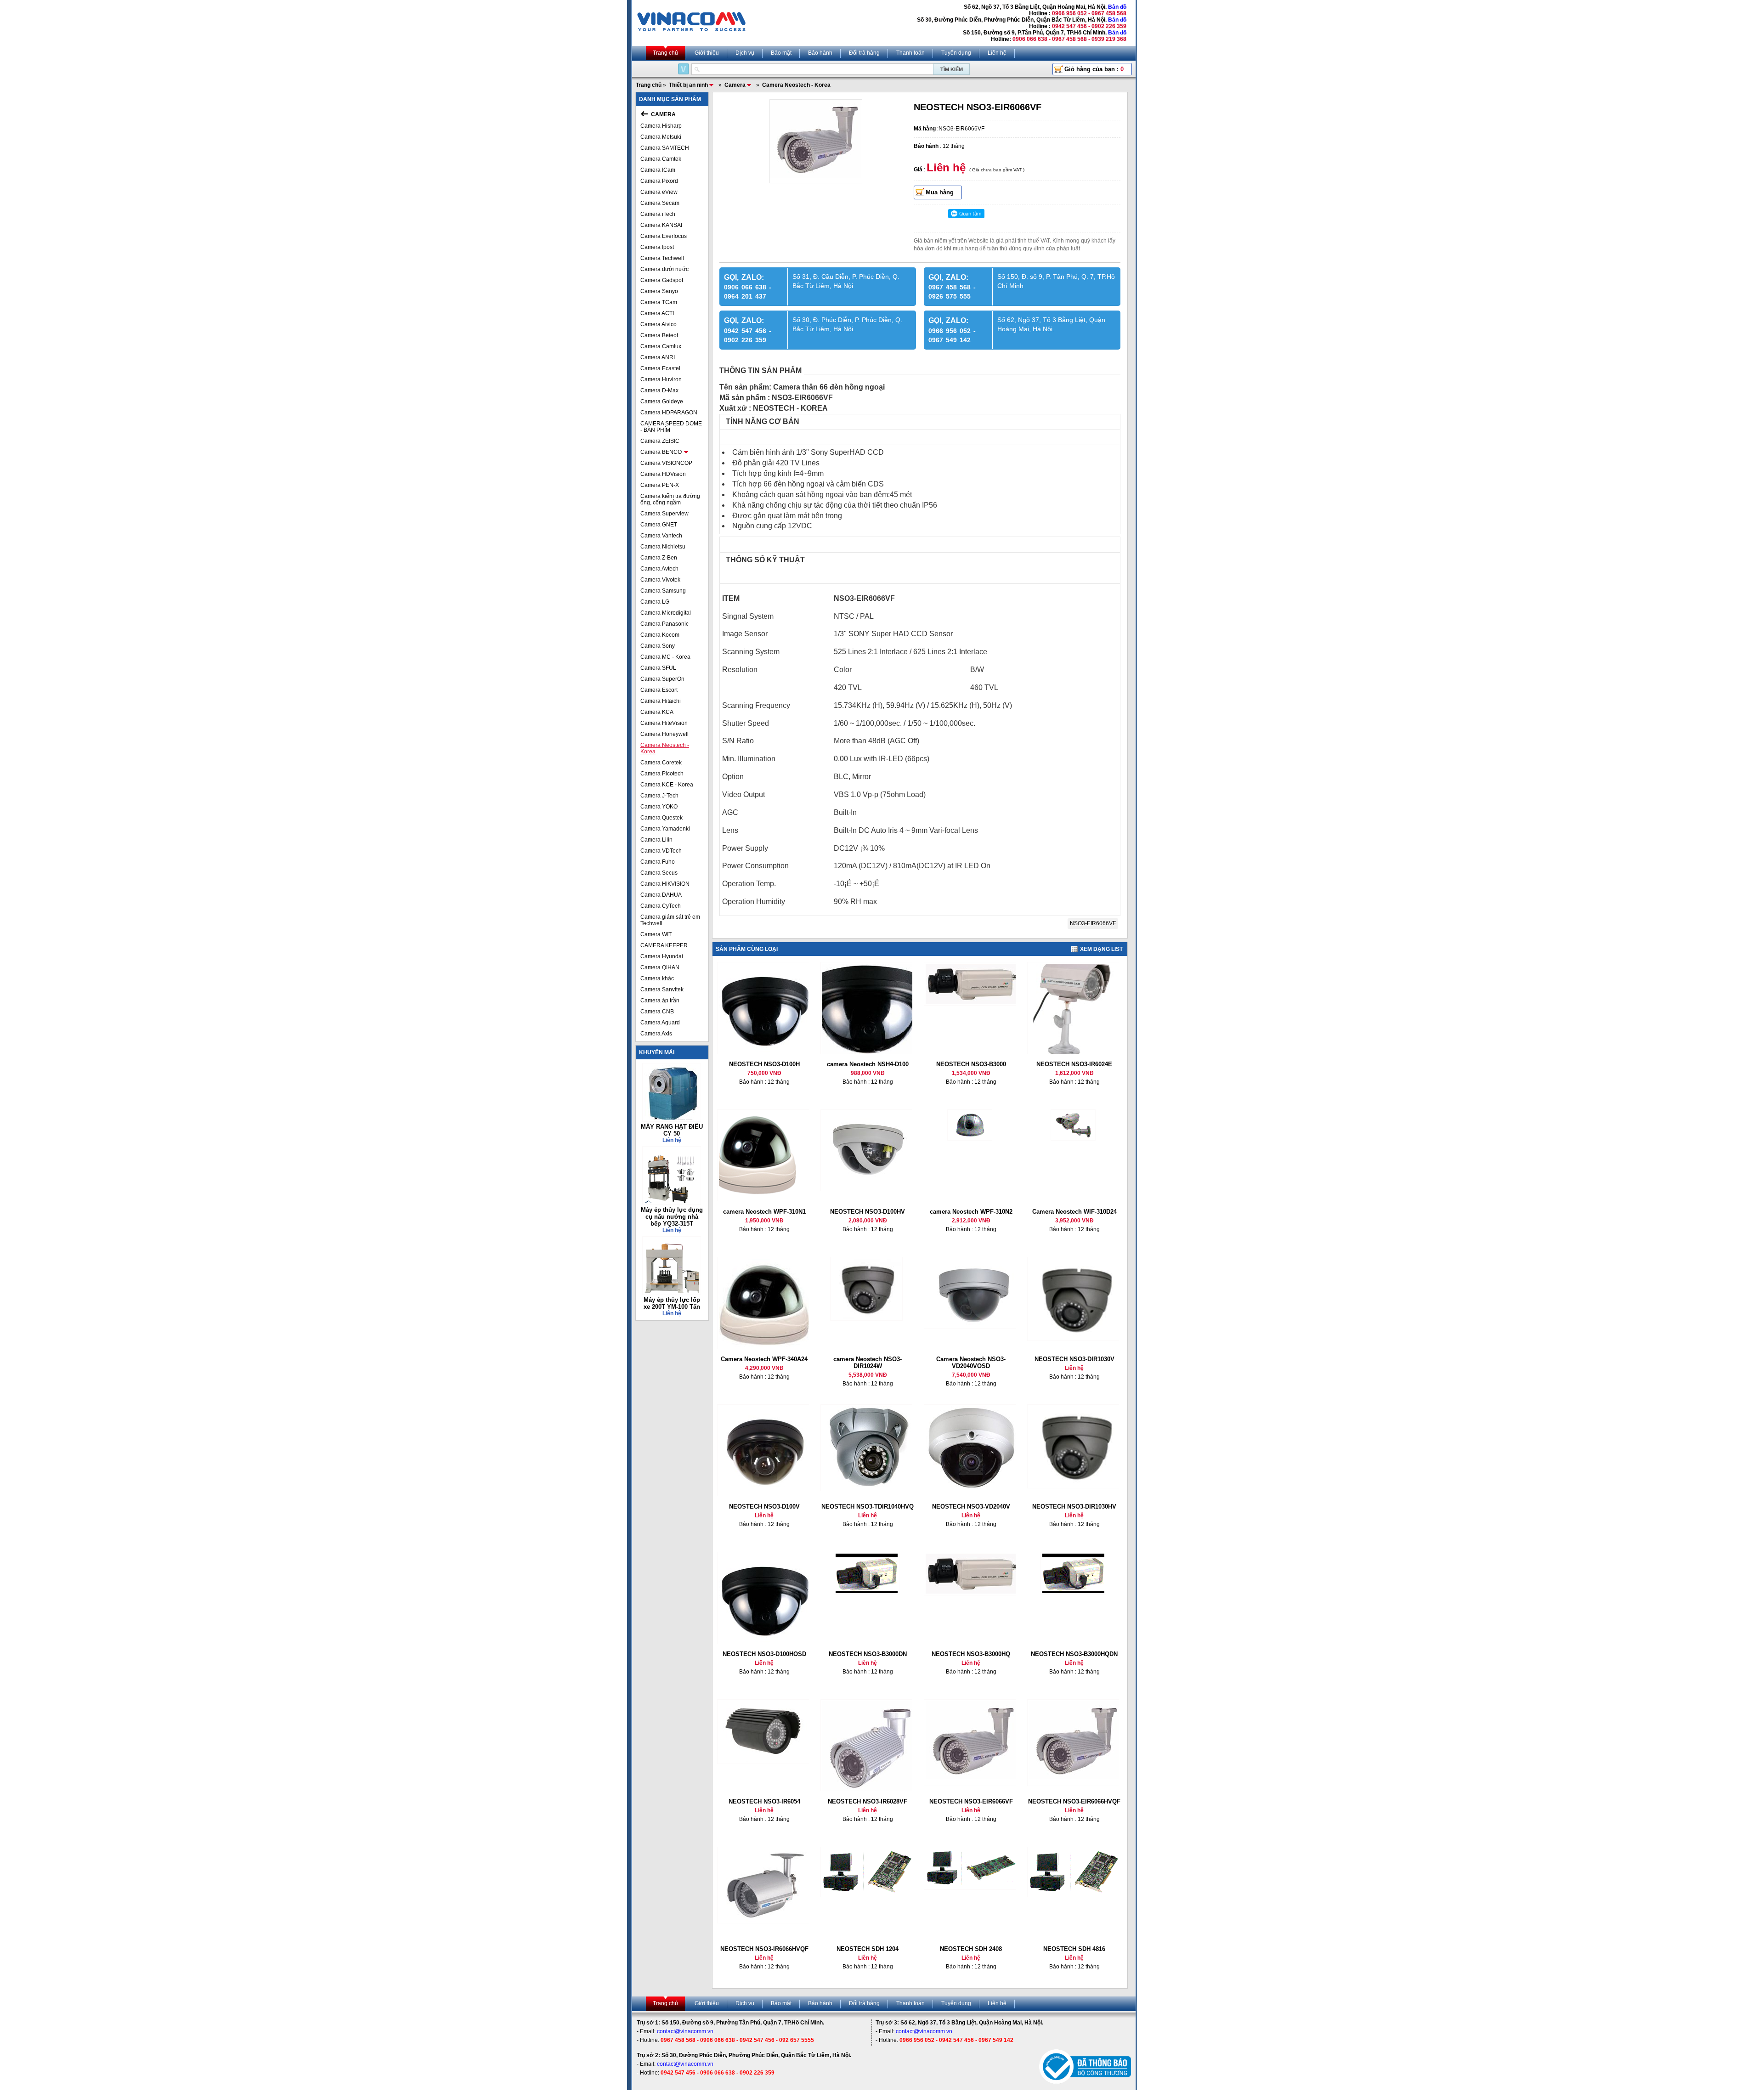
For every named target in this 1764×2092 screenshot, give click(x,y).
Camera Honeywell (664, 734)
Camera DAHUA (661, 895)
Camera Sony (658, 646)
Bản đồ (1117, 7)
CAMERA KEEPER (664, 945)
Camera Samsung (663, 591)
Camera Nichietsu (663, 547)
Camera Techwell (662, 258)
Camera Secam (660, 203)
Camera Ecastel (660, 368)
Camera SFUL (658, 668)
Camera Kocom (660, 635)
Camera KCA (657, 712)
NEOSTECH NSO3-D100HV (868, 1212)
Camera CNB (657, 1012)
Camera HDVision (663, 474)
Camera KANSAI (661, 225)
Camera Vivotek (660, 580)
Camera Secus (659, 873)
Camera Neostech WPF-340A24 (764, 1359)
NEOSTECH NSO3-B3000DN (868, 1654)
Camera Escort (659, 690)
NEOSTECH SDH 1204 (868, 1949)
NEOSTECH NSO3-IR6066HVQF (764, 1949)
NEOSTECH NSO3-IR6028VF (868, 1801)
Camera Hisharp (661, 126)
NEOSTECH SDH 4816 (1074, 1949)
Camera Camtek (661, 159)
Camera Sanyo (659, 291)
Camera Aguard (660, 1023)
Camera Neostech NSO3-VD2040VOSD (971, 1363)
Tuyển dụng (956, 53)
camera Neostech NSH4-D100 (868, 1064)
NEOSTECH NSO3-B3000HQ (971, 1654)
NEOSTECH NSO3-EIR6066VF (971, 1801)
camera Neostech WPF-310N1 (764, 1212)
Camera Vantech (661, 536)
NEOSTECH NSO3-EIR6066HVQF (1074, 1801)
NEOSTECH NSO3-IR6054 (764, 1801)
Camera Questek (661, 818)
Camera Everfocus (664, 236)
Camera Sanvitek (662, 989)
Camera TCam (659, 302)
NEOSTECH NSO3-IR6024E (1074, 1064)
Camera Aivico (659, 324)
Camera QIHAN (660, 967)
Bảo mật (781, 53)
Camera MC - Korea (665, 657)
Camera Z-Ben (659, 558)
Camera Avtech (659, 569)
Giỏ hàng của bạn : (1094, 69)
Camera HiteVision (664, 723)
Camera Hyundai (662, 956)
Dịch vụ (745, 53)
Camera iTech (658, 214)
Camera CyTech (661, 906)
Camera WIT (656, 934)
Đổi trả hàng (864, 53)
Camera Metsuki (661, 137)
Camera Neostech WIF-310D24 (1074, 1212)
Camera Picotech (662, 774)
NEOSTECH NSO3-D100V (764, 1507)
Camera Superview (664, 514)
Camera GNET (659, 525)
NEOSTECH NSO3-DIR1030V (1074, 1359)
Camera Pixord (659, 181)
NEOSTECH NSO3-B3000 (971, 1064)
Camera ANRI (658, 357)
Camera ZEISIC (660, 441)
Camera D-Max (659, 390)
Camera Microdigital (666, 613)
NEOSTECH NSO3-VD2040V (971, 1507)
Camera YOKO (659, 807)
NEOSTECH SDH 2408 (971, 1949)
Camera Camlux (661, 346)
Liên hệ (997, 53)
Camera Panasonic (664, 624)
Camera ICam (658, 170)
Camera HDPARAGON (669, 413)
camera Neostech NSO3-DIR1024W (868, 1363)
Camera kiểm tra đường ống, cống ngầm (670, 499)
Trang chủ (665, 53)
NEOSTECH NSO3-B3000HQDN (1074, 1654)
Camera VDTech (661, 851)
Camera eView (659, 192)
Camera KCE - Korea (667, 785)
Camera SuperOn (662, 679)
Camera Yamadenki (665, 829)
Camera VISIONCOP (666, 463)
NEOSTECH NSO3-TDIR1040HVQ (868, 1507)
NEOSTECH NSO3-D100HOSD (764, 1654)
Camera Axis (656, 1034)
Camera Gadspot (662, 280)
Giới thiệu (707, 53)
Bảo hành (820, 53)
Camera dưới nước (664, 269)
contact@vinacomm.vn (685, 2031)
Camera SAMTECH (665, 148)
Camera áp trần (660, 1001)
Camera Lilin (656, 840)
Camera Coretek (661, 763)
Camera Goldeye (662, 401)
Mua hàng (940, 192)
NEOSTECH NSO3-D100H (764, 1064)
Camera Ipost (657, 247)
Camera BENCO (661, 452)
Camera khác (657, 978)
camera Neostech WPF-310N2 (971, 1212)
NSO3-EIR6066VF (1093, 923)
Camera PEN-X (660, 485)
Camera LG (655, 602)
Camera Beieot (659, 335)
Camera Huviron (661, 379)
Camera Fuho (658, 862)
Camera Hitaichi (661, 701)
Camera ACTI (657, 313)
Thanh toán (910, 53)
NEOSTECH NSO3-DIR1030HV (1074, 1507)
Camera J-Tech (659, 796)
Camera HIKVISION (665, 884)
